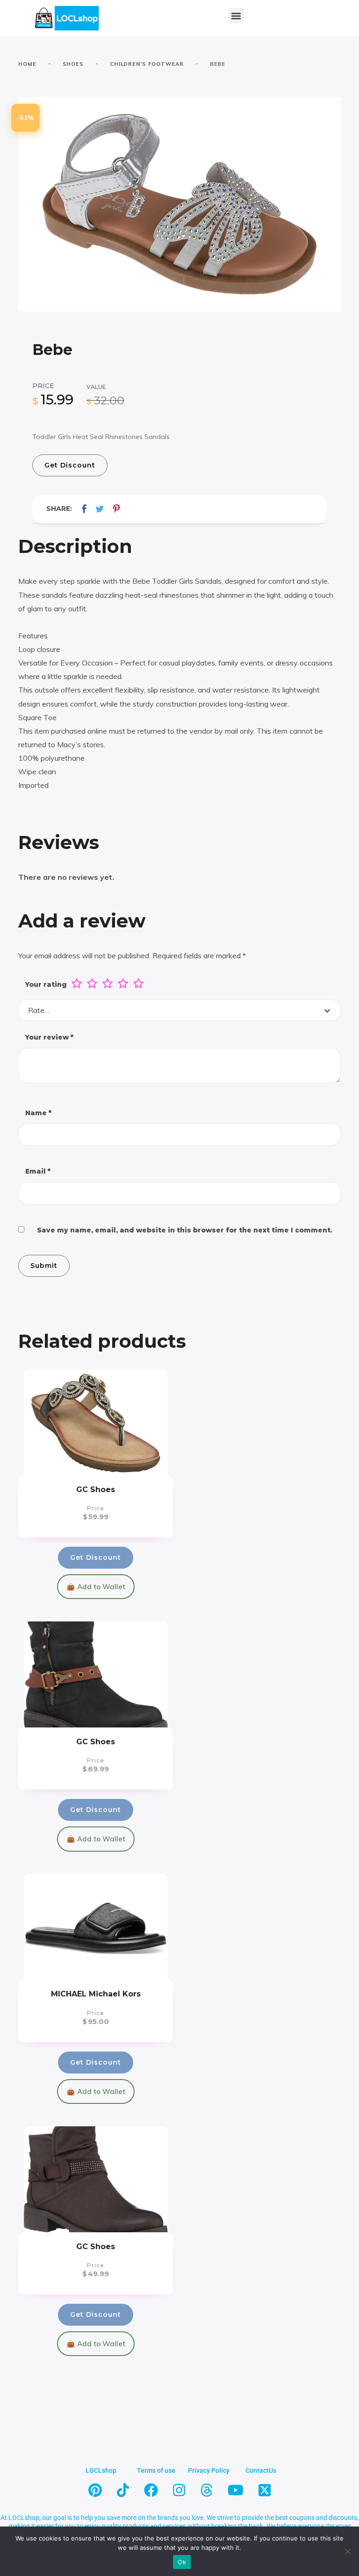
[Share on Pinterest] (116, 509)
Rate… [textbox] (39, 1010)
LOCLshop (101, 2470)
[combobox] (179, 1010)
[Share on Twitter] (100, 509)
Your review (49, 1037)
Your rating (46, 984)
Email (38, 1171)
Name (38, 1113)
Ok (182, 2562)
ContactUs (261, 2470)
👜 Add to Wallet (96, 1587)
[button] (236, 16)
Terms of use (156, 2470)
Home (27, 64)
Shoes (73, 64)
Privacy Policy (209, 2470)
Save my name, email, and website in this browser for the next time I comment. (185, 1230)
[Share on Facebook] (84, 509)
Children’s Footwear (147, 64)
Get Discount (70, 465)
